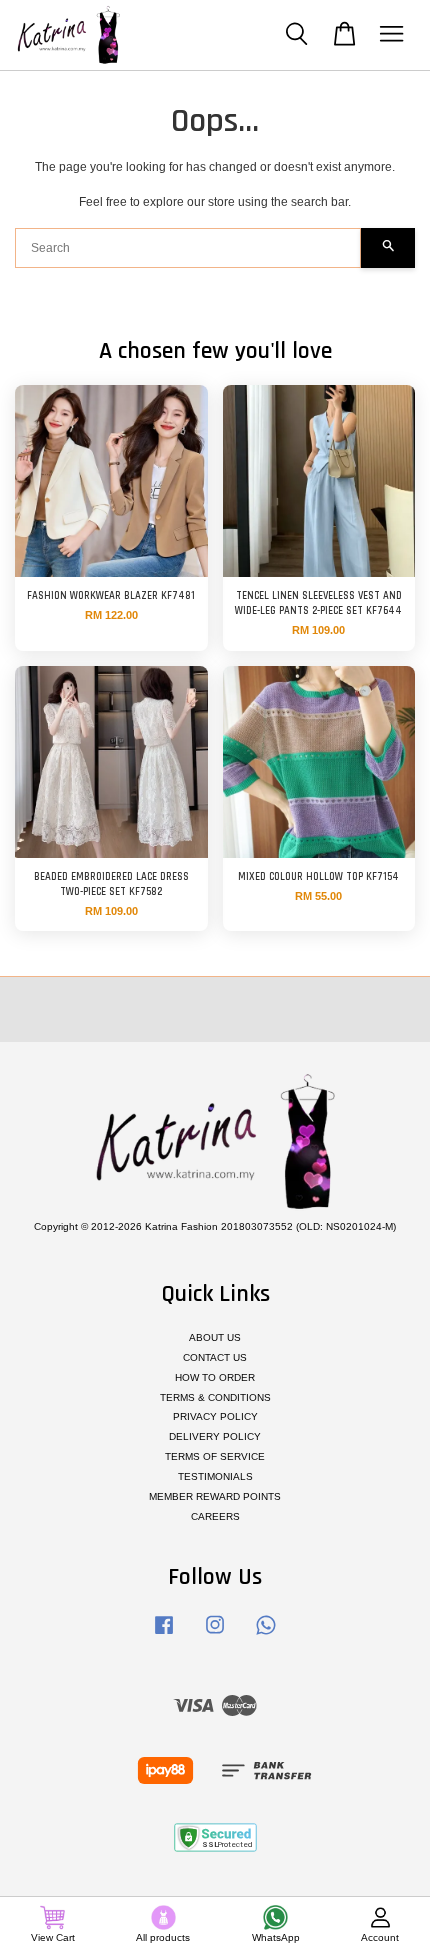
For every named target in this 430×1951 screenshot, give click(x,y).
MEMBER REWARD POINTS (215, 1496)
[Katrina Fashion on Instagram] (215, 1635)
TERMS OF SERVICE (215, 1456)
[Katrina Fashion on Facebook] (164, 1635)
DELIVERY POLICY (215, 1436)
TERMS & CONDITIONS (215, 1397)
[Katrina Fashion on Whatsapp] (266, 1635)
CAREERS (215, 1516)
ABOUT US (215, 1337)
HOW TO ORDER (215, 1377)
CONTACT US (215, 1357)
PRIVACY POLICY (215, 1416)
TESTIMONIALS (215, 1476)
